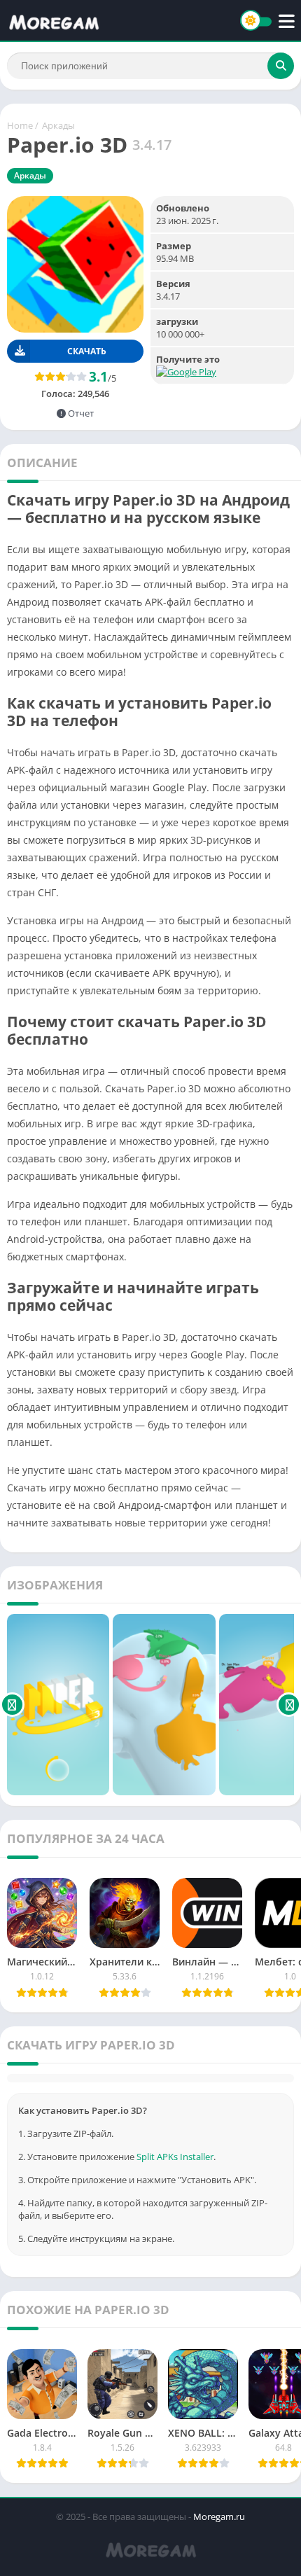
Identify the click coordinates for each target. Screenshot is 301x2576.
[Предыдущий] (12, 1705)
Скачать (87, 351)
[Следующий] (289, 1705)
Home (20, 125)
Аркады (58, 125)
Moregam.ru (219, 2516)
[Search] (281, 66)
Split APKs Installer (175, 2157)
